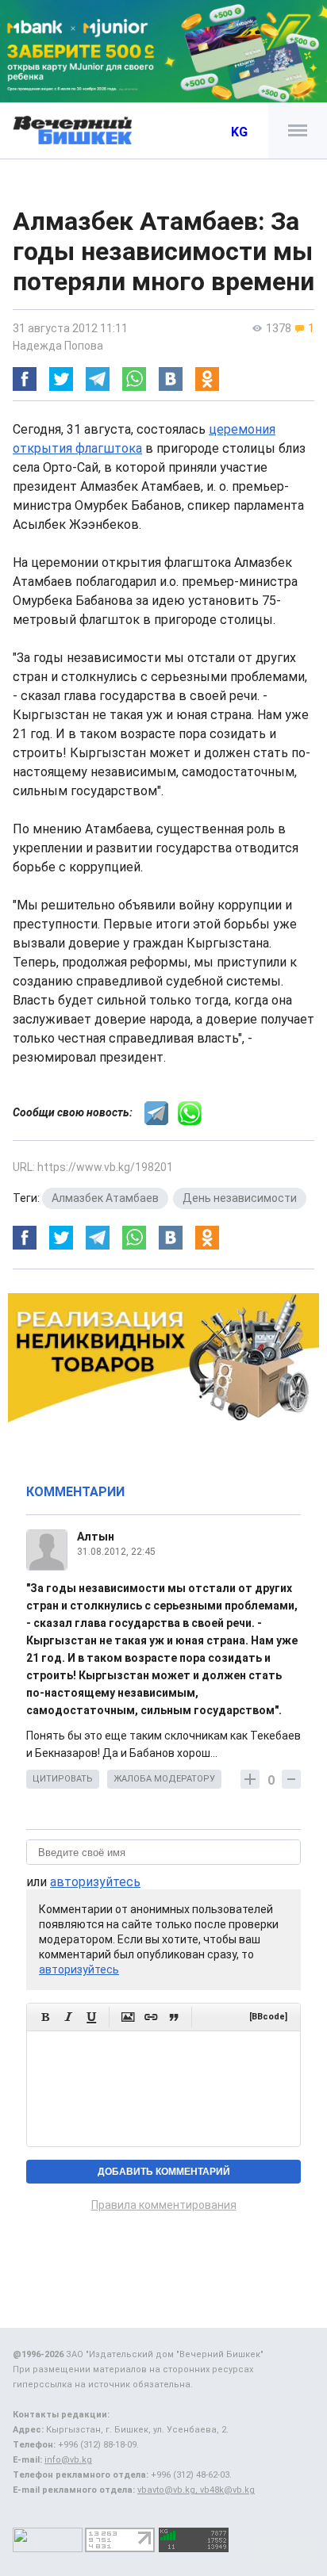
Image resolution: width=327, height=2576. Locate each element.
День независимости (240, 1198)
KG (239, 132)
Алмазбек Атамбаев (105, 1198)
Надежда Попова (58, 346)
